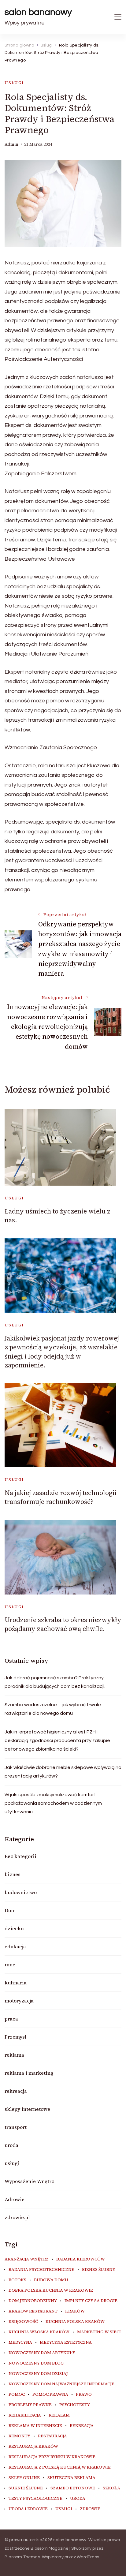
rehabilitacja (25, 2415)
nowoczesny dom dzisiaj (38, 2374)
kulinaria (16, 1983)
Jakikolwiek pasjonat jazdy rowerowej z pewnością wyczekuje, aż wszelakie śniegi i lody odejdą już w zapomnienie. (62, 1352)
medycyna (20, 2342)
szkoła (111, 2488)
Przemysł (15, 2037)
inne (10, 1965)
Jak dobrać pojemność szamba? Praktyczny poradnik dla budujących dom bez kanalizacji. (55, 1682)
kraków (75, 2311)
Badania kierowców (81, 2259)
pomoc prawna (50, 2395)
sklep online (24, 2478)
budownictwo (21, 1892)
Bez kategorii (20, 1856)
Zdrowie (15, 2199)
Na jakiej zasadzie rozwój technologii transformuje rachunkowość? (61, 1497)
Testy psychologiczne (35, 2499)
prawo (84, 2395)
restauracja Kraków (33, 2447)
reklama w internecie (35, 2426)
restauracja (52, 2436)
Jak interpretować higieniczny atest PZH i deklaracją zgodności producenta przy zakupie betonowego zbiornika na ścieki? (57, 1740)
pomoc (17, 2395)
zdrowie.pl (17, 2217)
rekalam (59, 2415)
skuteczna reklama (71, 2478)
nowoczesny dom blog (36, 2363)
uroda (11, 2145)
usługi (14, 83)
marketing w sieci (99, 2332)
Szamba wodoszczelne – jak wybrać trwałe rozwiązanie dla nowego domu (53, 1709)
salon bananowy (38, 12)
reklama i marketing (29, 2073)
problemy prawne (30, 2405)
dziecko (14, 1928)
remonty (19, 2436)
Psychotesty (75, 2405)
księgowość (23, 2322)
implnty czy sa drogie (91, 2301)
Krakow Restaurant (33, 2311)
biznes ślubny (99, 2270)
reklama (14, 2055)
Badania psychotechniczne (41, 2270)
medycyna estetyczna (66, 2342)
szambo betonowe (73, 2488)
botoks (17, 2280)
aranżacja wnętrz (27, 2259)
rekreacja (16, 2091)
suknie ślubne (26, 2488)
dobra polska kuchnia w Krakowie (51, 2290)
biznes (13, 1874)
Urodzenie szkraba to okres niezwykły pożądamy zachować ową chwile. (63, 1624)
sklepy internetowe (27, 2109)
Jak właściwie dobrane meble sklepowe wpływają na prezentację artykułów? (63, 1772)
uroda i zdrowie (28, 2509)
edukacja (15, 1946)
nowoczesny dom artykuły (42, 2353)
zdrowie (90, 2509)
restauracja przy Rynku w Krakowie (52, 2457)
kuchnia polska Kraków (75, 2322)
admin (11, 144)
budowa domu (51, 2280)
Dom (10, 1910)
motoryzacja (19, 2001)
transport (16, 2127)
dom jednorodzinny (33, 2301)
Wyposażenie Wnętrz (29, 2181)
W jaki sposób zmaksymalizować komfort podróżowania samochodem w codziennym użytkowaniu (53, 1803)
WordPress (88, 2557)
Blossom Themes (22, 2557)
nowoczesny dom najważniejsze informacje (61, 2384)
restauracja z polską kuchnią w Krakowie (60, 2467)
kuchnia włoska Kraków (39, 2332)
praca (11, 2019)
